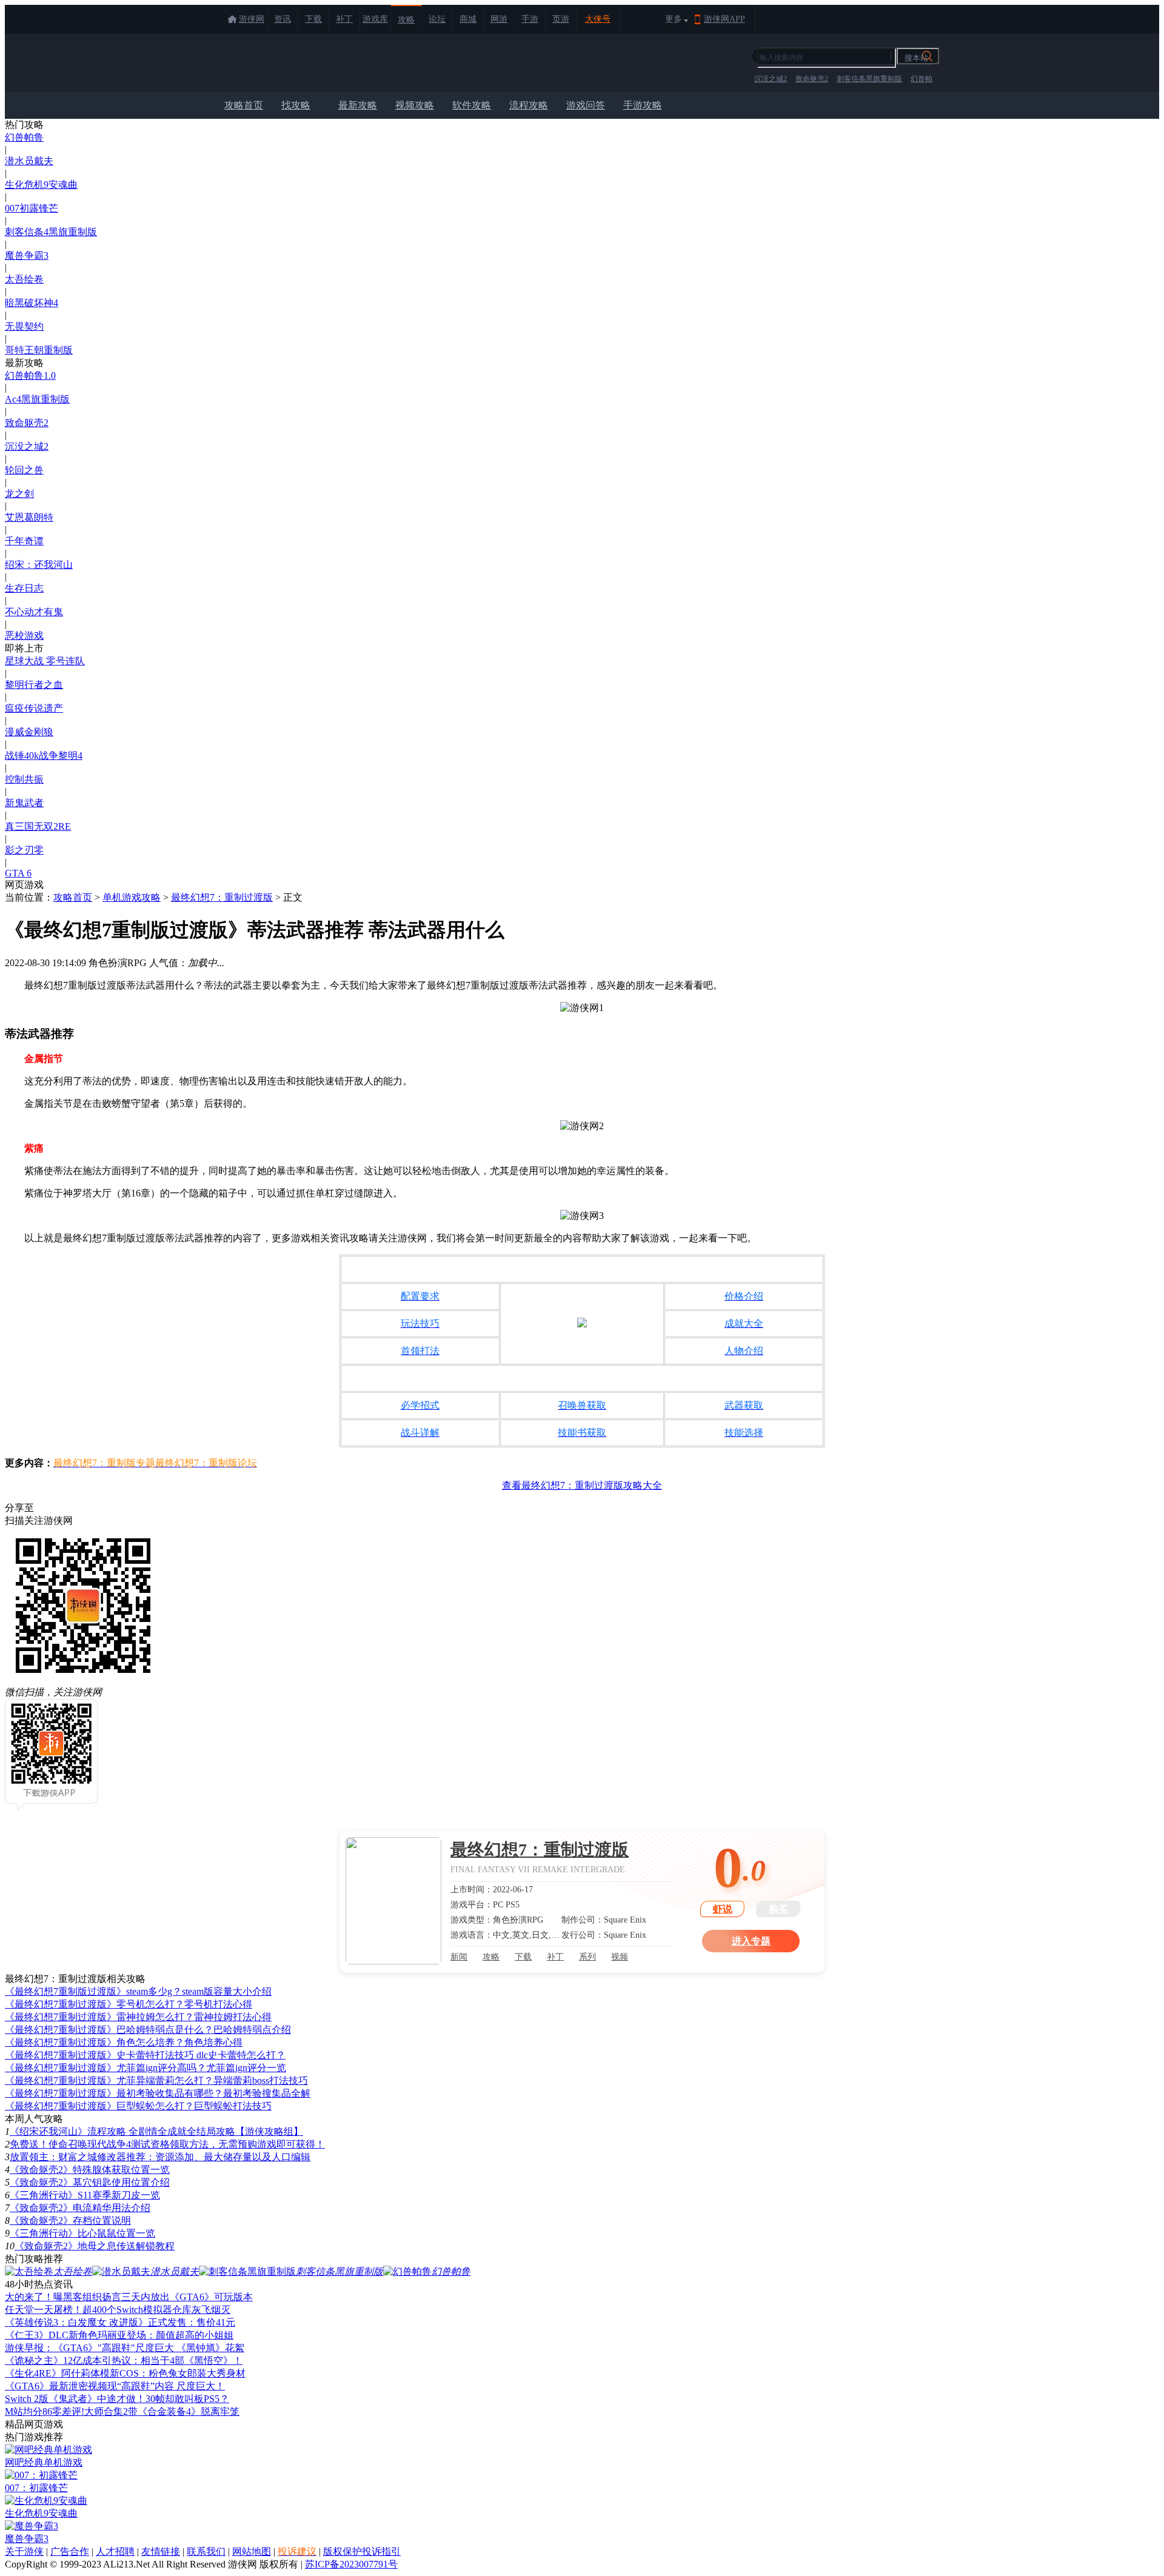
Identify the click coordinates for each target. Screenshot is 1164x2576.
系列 (587, 1957)
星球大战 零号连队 (45, 661)
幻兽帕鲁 (24, 137)
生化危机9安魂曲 (41, 185)
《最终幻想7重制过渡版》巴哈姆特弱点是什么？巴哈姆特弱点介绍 (148, 2030)
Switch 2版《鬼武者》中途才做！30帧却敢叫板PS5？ (117, 2399)
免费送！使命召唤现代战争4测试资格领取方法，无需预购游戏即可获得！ (167, 2144)
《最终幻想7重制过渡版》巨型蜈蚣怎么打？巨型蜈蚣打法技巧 (138, 2106)
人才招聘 (115, 2551)
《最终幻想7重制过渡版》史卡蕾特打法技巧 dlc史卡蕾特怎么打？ (145, 2055)
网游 (499, 19)
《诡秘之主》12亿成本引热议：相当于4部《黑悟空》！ (124, 2361)
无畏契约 (24, 326)
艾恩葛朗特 (29, 517)
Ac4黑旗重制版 (37, 399)
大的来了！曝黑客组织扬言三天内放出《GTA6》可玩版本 (129, 2297)
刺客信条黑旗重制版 (869, 79)
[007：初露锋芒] (41, 2475)
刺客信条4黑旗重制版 (51, 232)
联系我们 (206, 2551)
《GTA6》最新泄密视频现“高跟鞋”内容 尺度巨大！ (115, 2386)
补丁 (344, 19)
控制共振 (24, 779)
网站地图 (252, 2551)
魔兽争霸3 (27, 255)
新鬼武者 (24, 803)
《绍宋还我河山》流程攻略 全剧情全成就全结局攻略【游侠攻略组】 (156, 2131)
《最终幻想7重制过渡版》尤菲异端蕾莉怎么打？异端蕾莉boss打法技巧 (156, 2080)
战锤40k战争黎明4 (44, 756)
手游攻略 (643, 105)
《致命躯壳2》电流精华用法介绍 (80, 2208)
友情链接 (161, 2551)
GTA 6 (18, 873)
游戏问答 (586, 105)
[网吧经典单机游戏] (48, 2450)
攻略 (406, 20)
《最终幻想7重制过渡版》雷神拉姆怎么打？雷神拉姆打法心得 (138, 2017)
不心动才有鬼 (34, 612)
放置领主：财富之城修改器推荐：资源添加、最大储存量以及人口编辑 (160, 2157)
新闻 (459, 1957)
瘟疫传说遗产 (34, 708)
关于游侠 (24, 2551)
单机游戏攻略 (132, 897)
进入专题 (751, 1941)
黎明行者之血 (34, 685)
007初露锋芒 (32, 208)
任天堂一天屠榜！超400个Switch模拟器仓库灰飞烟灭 (118, 2310)
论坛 (437, 19)
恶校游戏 (24, 636)
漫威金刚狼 (29, 732)
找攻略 (296, 105)
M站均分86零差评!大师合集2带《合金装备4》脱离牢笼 (122, 2411)
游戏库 (375, 19)
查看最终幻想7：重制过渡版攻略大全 (582, 1485)
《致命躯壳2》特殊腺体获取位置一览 (90, 2170)
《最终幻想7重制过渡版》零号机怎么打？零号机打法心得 (129, 2004)
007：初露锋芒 (36, 2488)
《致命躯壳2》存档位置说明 (70, 2221)
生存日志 (24, 588)
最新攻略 (358, 105)
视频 (620, 1957)
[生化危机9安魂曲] (46, 2501)
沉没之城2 (771, 79)
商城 (468, 19)
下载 (313, 19)
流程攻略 (529, 105)
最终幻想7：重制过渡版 (222, 897)
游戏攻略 (271, 63)
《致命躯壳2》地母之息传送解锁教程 (95, 2246)
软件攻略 (472, 105)
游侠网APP (724, 19)
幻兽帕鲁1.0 (30, 375)
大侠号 (598, 19)
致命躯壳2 (812, 79)
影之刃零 (24, 850)
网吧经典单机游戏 (44, 2462)
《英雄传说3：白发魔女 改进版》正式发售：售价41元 (120, 2322)
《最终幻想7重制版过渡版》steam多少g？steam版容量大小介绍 (138, 1991)
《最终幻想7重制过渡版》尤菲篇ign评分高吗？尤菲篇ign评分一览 (145, 2068)
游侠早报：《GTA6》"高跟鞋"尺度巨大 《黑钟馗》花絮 (125, 2348)
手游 (530, 19)
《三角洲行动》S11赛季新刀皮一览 (85, 2195)
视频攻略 (415, 105)
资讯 (283, 19)
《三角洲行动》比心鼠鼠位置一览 (82, 2233)
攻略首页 (244, 105)
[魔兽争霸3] (32, 2526)
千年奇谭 (24, 541)
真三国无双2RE (38, 826)
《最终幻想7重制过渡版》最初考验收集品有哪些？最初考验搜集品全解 (158, 2093)
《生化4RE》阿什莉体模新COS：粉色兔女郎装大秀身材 (125, 2373)
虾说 (723, 1909)
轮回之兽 (24, 470)
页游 (561, 19)
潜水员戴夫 (29, 161)
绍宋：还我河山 (39, 565)
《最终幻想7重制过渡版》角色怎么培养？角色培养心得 (124, 2042)
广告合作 (70, 2551)
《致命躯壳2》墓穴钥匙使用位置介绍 (90, 2182)
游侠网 (252, 19)
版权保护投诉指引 (362, 2551)
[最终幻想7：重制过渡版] (393, 1901)
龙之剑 (19, 494)
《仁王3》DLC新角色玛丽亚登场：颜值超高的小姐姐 (119, 2335)
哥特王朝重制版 (39, 350)
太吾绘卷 (24, 279)
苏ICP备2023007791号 (351, 2564)
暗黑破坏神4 (32, 303)
